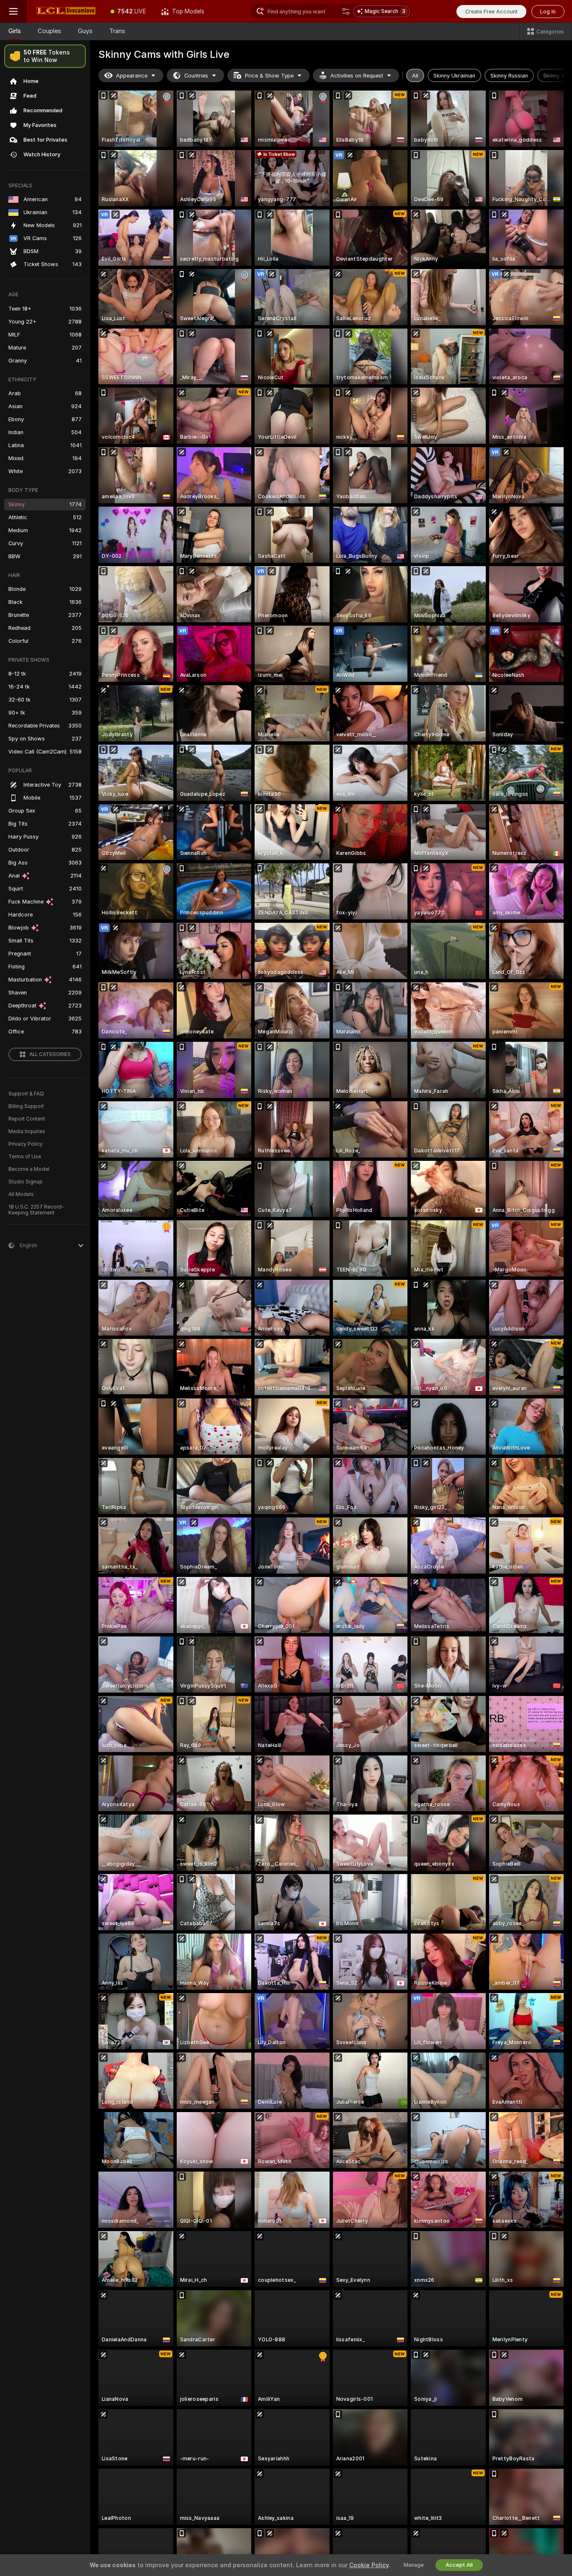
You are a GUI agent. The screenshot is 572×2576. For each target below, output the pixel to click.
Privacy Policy (26, 1144)
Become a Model (29, 1169)
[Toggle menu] (13, 11)
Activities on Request (357, 76)
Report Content (27, 1119)
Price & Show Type (269, 76)
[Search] (346, 11)
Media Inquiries (27, 1131)
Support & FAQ (26, 1094)
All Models (21, 1194)
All (415, 76)
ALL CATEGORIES (50, 1054)
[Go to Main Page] (65, 11)
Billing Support (26, 1106)
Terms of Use (25, 1157)
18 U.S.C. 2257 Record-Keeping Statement (36, 1210)
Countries (196, 76)
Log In (548, 12)
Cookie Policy (369, 2565)
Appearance (132, 76)
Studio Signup (26, 1182)
